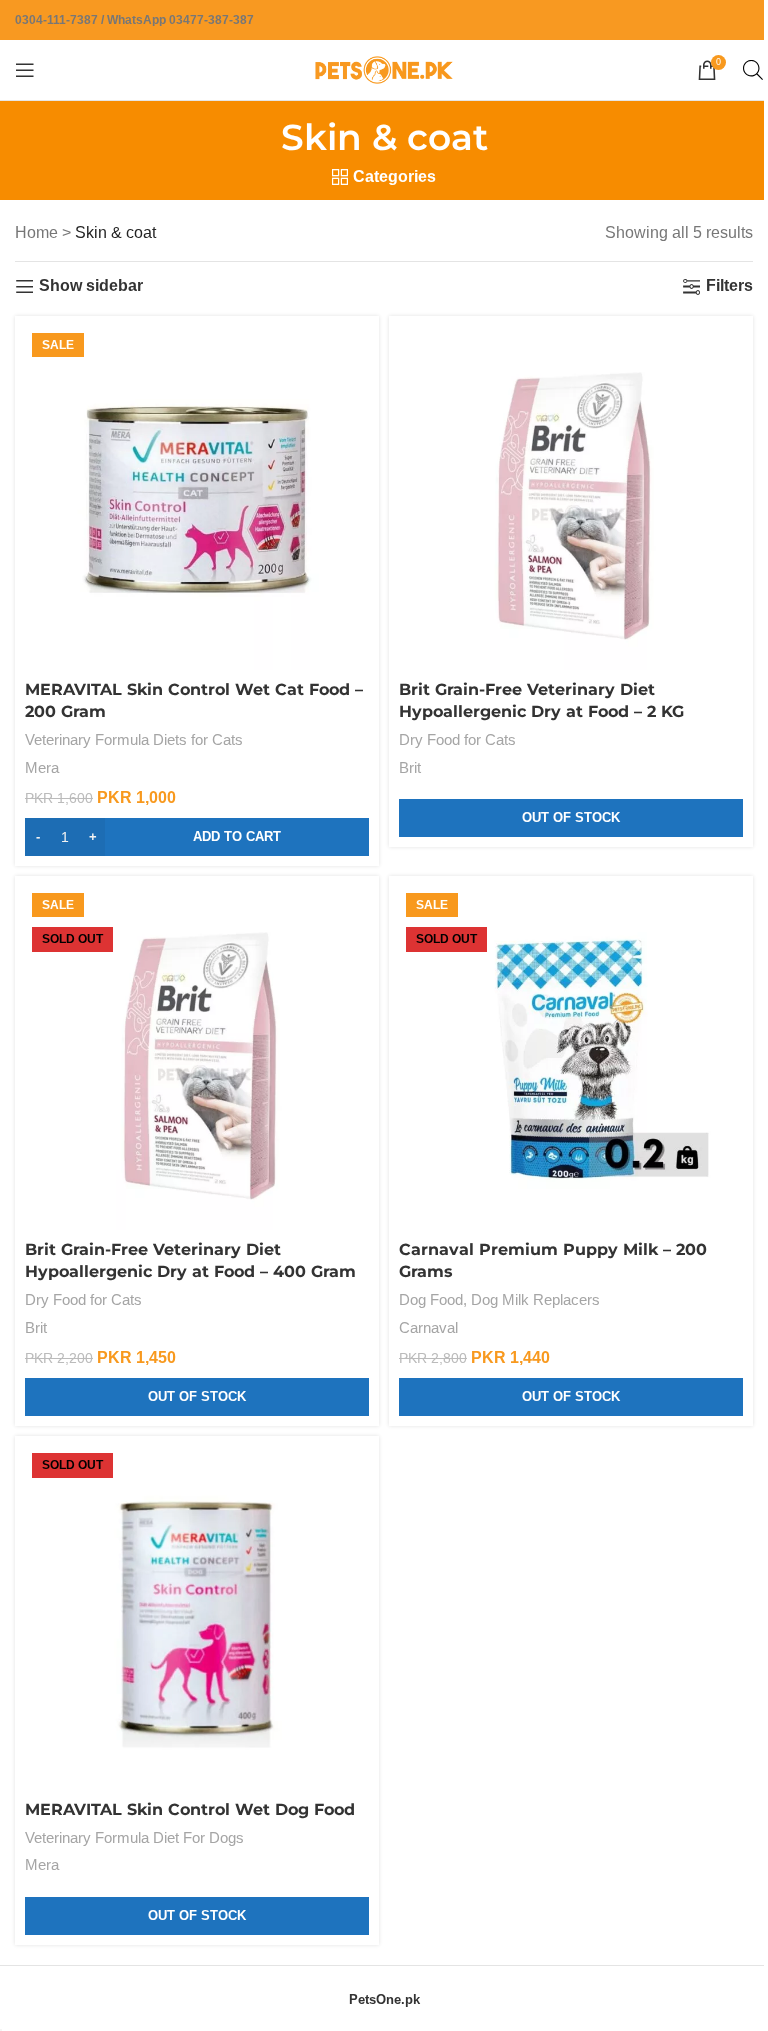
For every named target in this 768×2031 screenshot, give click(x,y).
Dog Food (431, 1299)
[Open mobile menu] (25, 70)
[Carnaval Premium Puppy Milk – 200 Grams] (571, 1058)
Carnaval (428, 1327)
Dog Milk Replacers (535, 1299)
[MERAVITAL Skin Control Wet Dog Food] (197, 1618)
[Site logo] (384, 68)
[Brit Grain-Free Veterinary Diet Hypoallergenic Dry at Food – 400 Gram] (197, 1058)
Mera (42, 767)
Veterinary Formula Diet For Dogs (134, 1837)
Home (36, 232)
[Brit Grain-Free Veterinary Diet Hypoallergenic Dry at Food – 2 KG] (571, 498)
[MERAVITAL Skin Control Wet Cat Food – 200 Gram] (197, 498)
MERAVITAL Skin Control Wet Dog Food (190, 1809)
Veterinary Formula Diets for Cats (134, 739)
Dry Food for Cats (457, 739)
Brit (410, 767)
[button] (197, 837)
